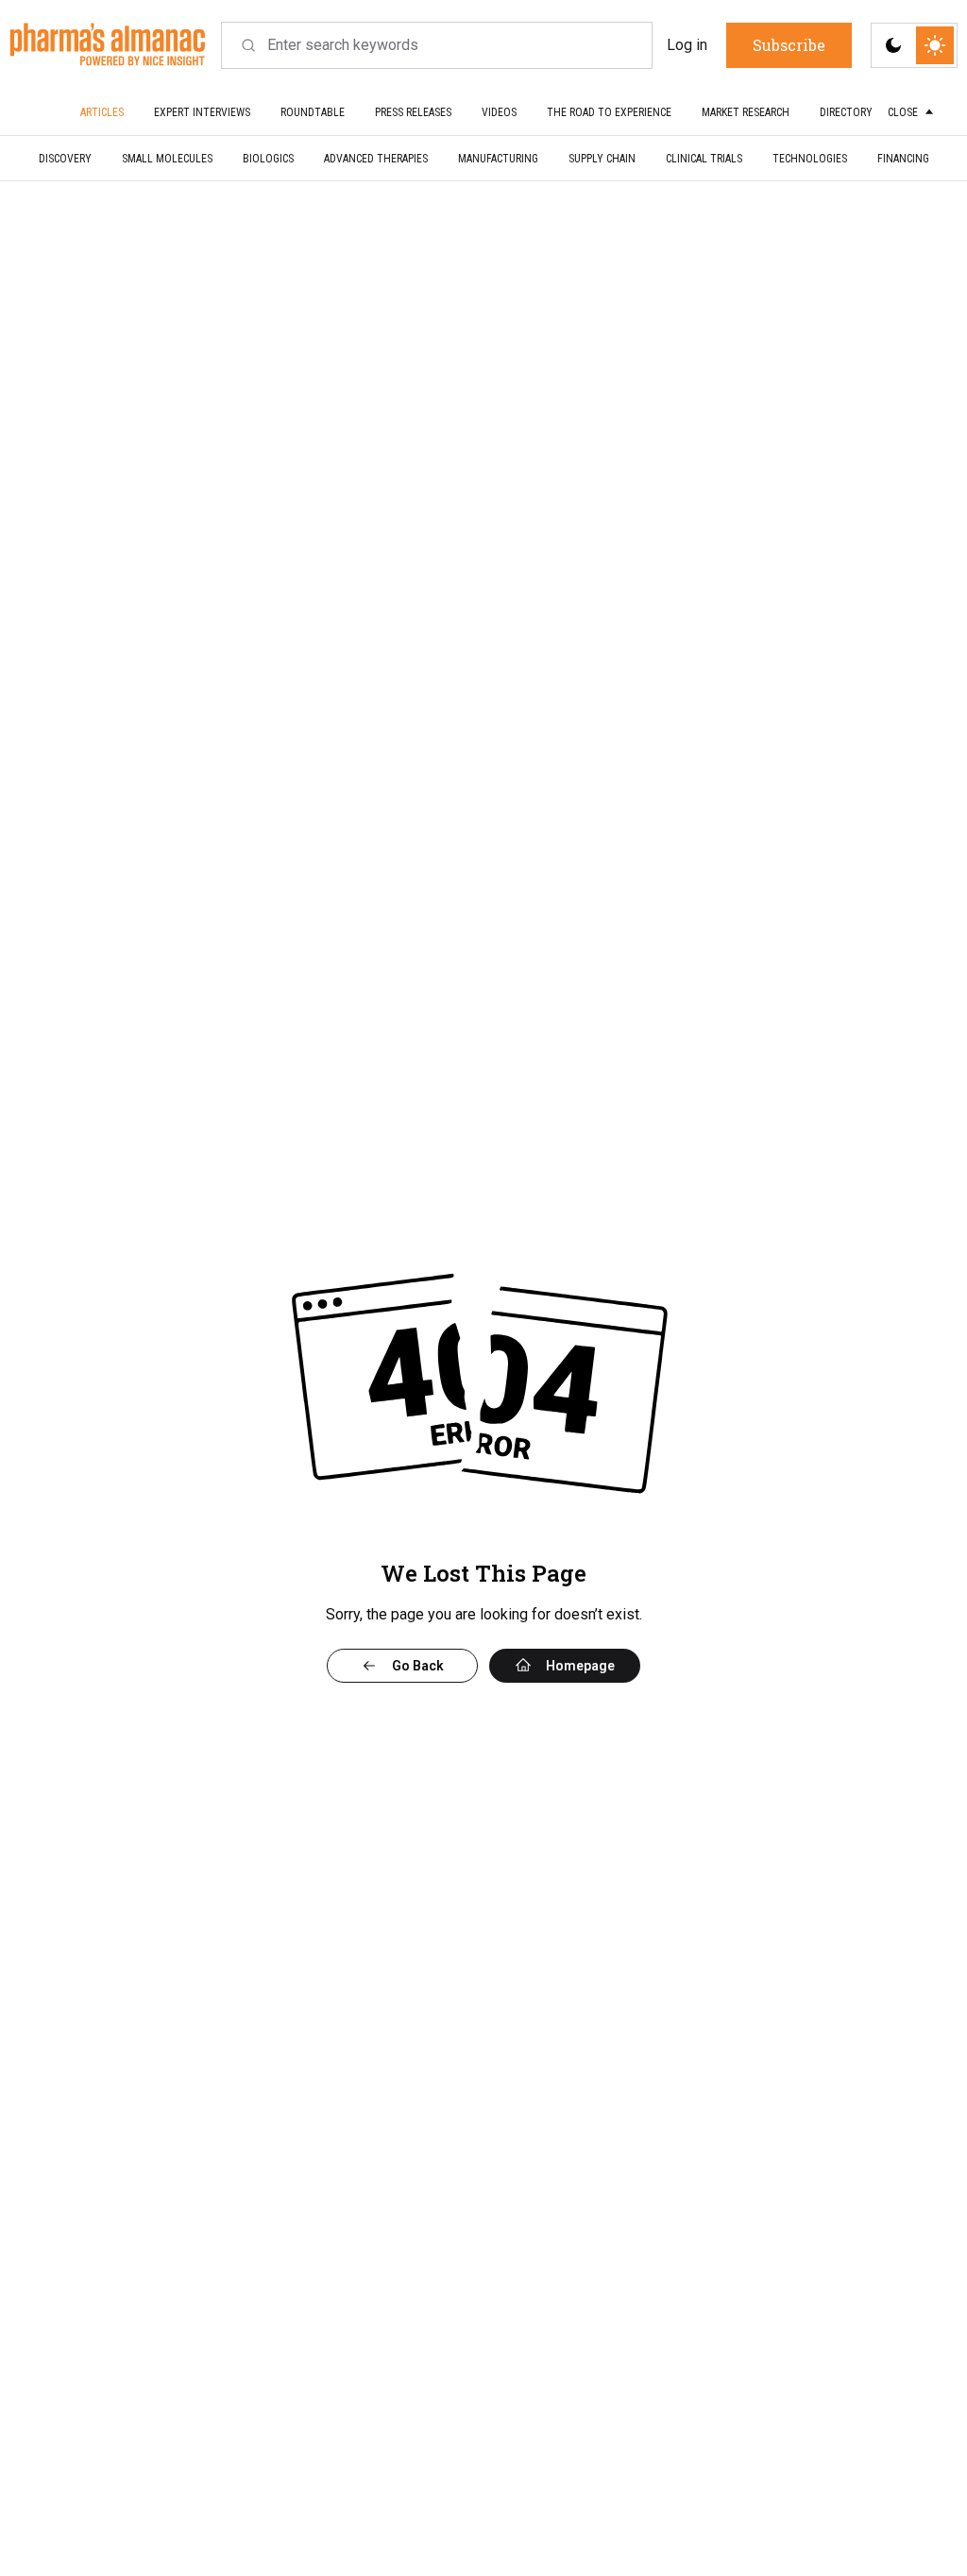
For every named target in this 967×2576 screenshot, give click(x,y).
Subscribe (610, 1416)
